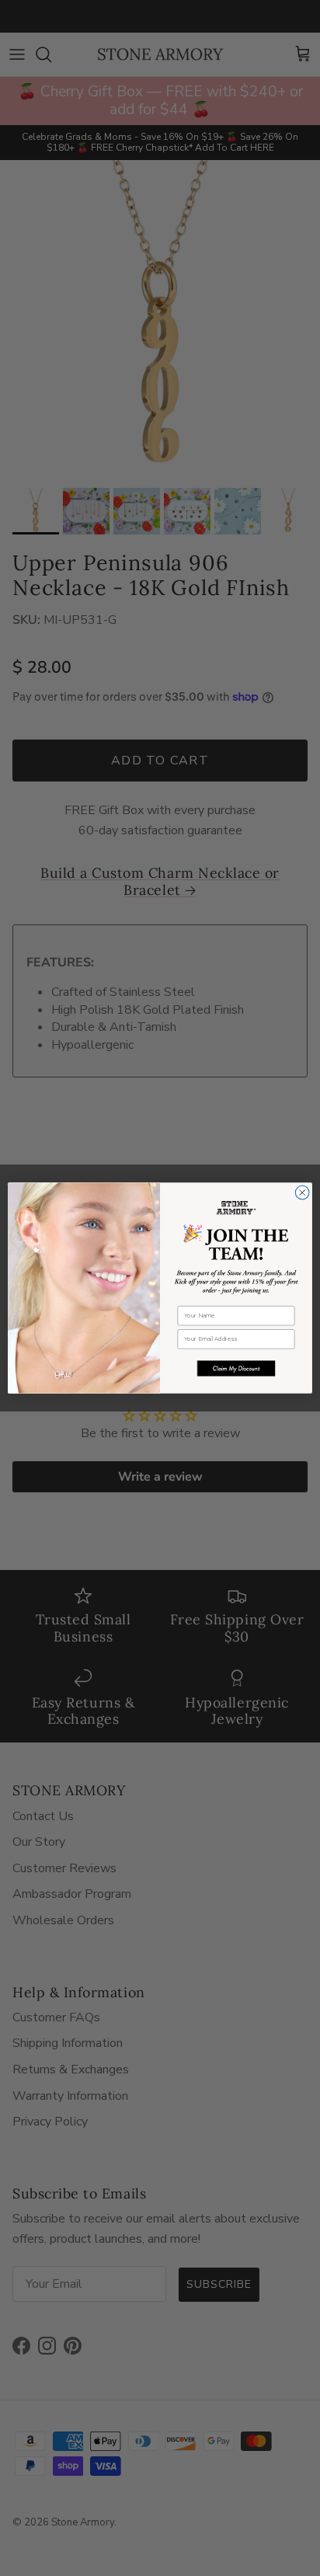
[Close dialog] (302, 1192)
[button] (236, 1368)
